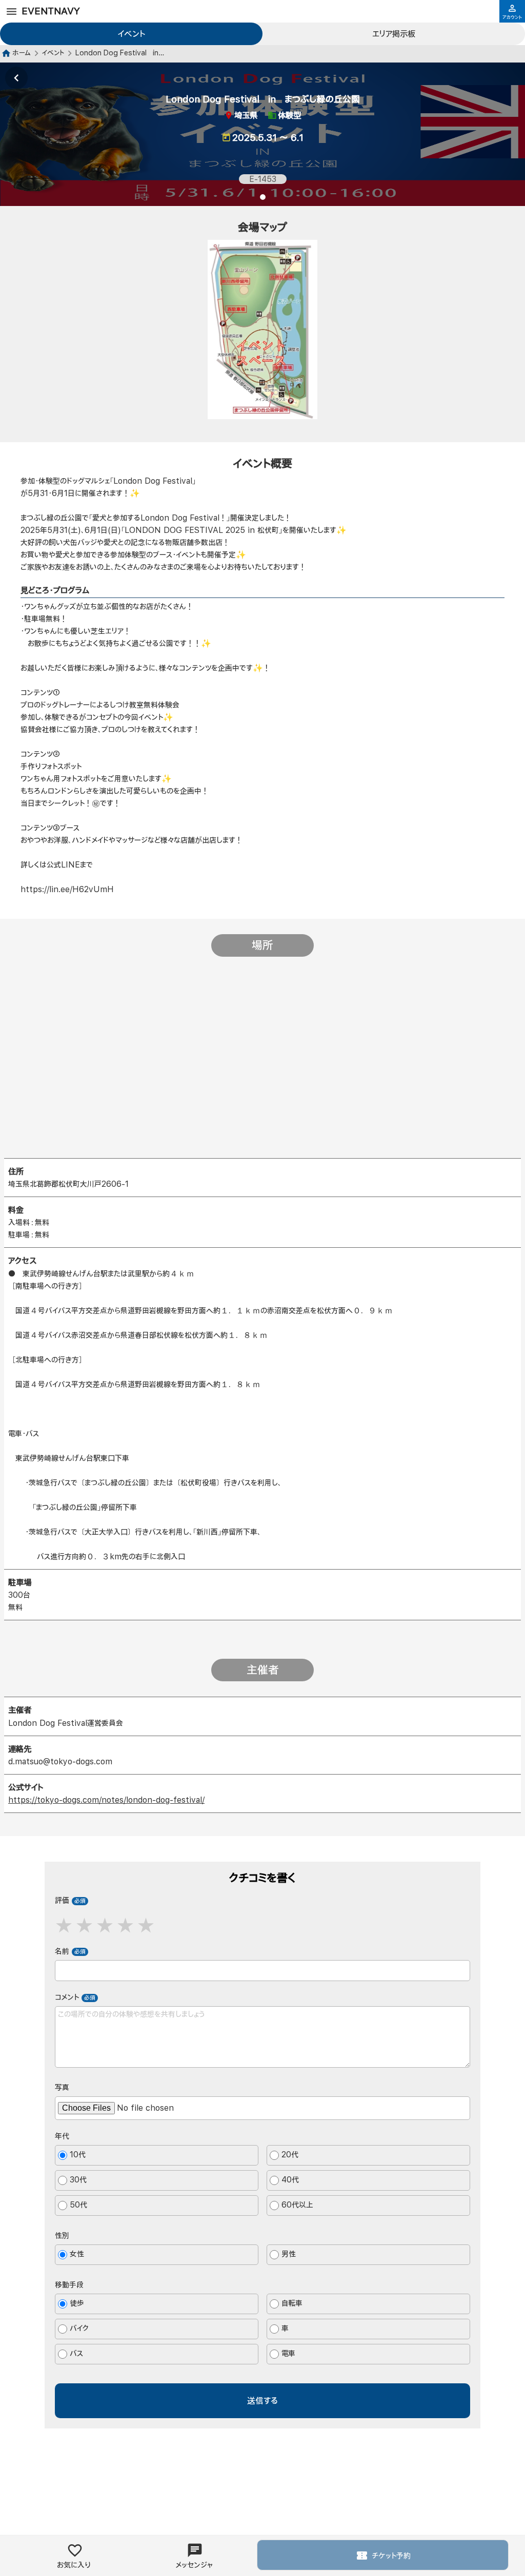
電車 (288, 2354)
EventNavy (51, 11)
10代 (78, 2155)
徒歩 (77, 2304)
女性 (77, 2254)
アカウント (512, 17)
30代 (78, 2180)
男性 (289, 2254)
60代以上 (297, 2205)
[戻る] (16, 78)
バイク (79, 2329)
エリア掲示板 (394, 34)
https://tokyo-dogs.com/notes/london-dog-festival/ (106, 1800)
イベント (132, 34)
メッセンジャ (194, 2565)
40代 (290, 2180)
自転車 (292, 2304)
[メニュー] (12, 12)
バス (76, 2354)
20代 (290, 2155)
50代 (78, 2205)
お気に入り (74, 2565)
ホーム (22, 53)
